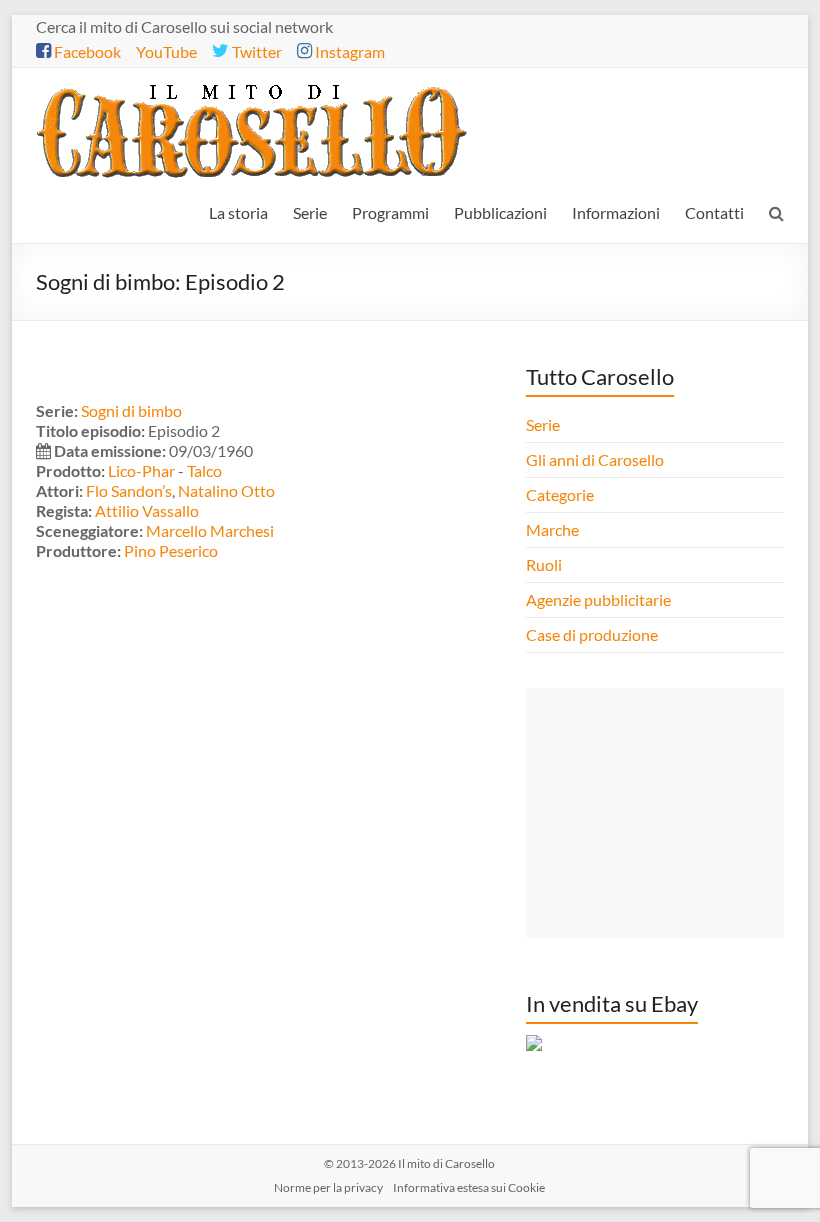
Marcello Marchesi (210, 530)
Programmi (390, 212)
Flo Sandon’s (129, 490)
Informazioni (616, 212)
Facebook (86, 51)
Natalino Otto (226, 490)
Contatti (714, 212)
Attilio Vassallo (147, 510)
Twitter (255, 51)
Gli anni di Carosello (595, 459)
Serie (310, 212)
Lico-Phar (141, 470)
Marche (552, 529)
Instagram (348, 51)
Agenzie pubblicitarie (600, 599)
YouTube (166, 51)
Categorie (561, 494)
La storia (238, 212)
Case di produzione (593, 634)
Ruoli (544, 564)
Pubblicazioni (500, 212)
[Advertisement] (655, 813)
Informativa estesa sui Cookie (469, 1187)
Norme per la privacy (328, 1187)
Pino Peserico (171, 550)
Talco (204, 470)
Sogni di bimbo (131, 410)
